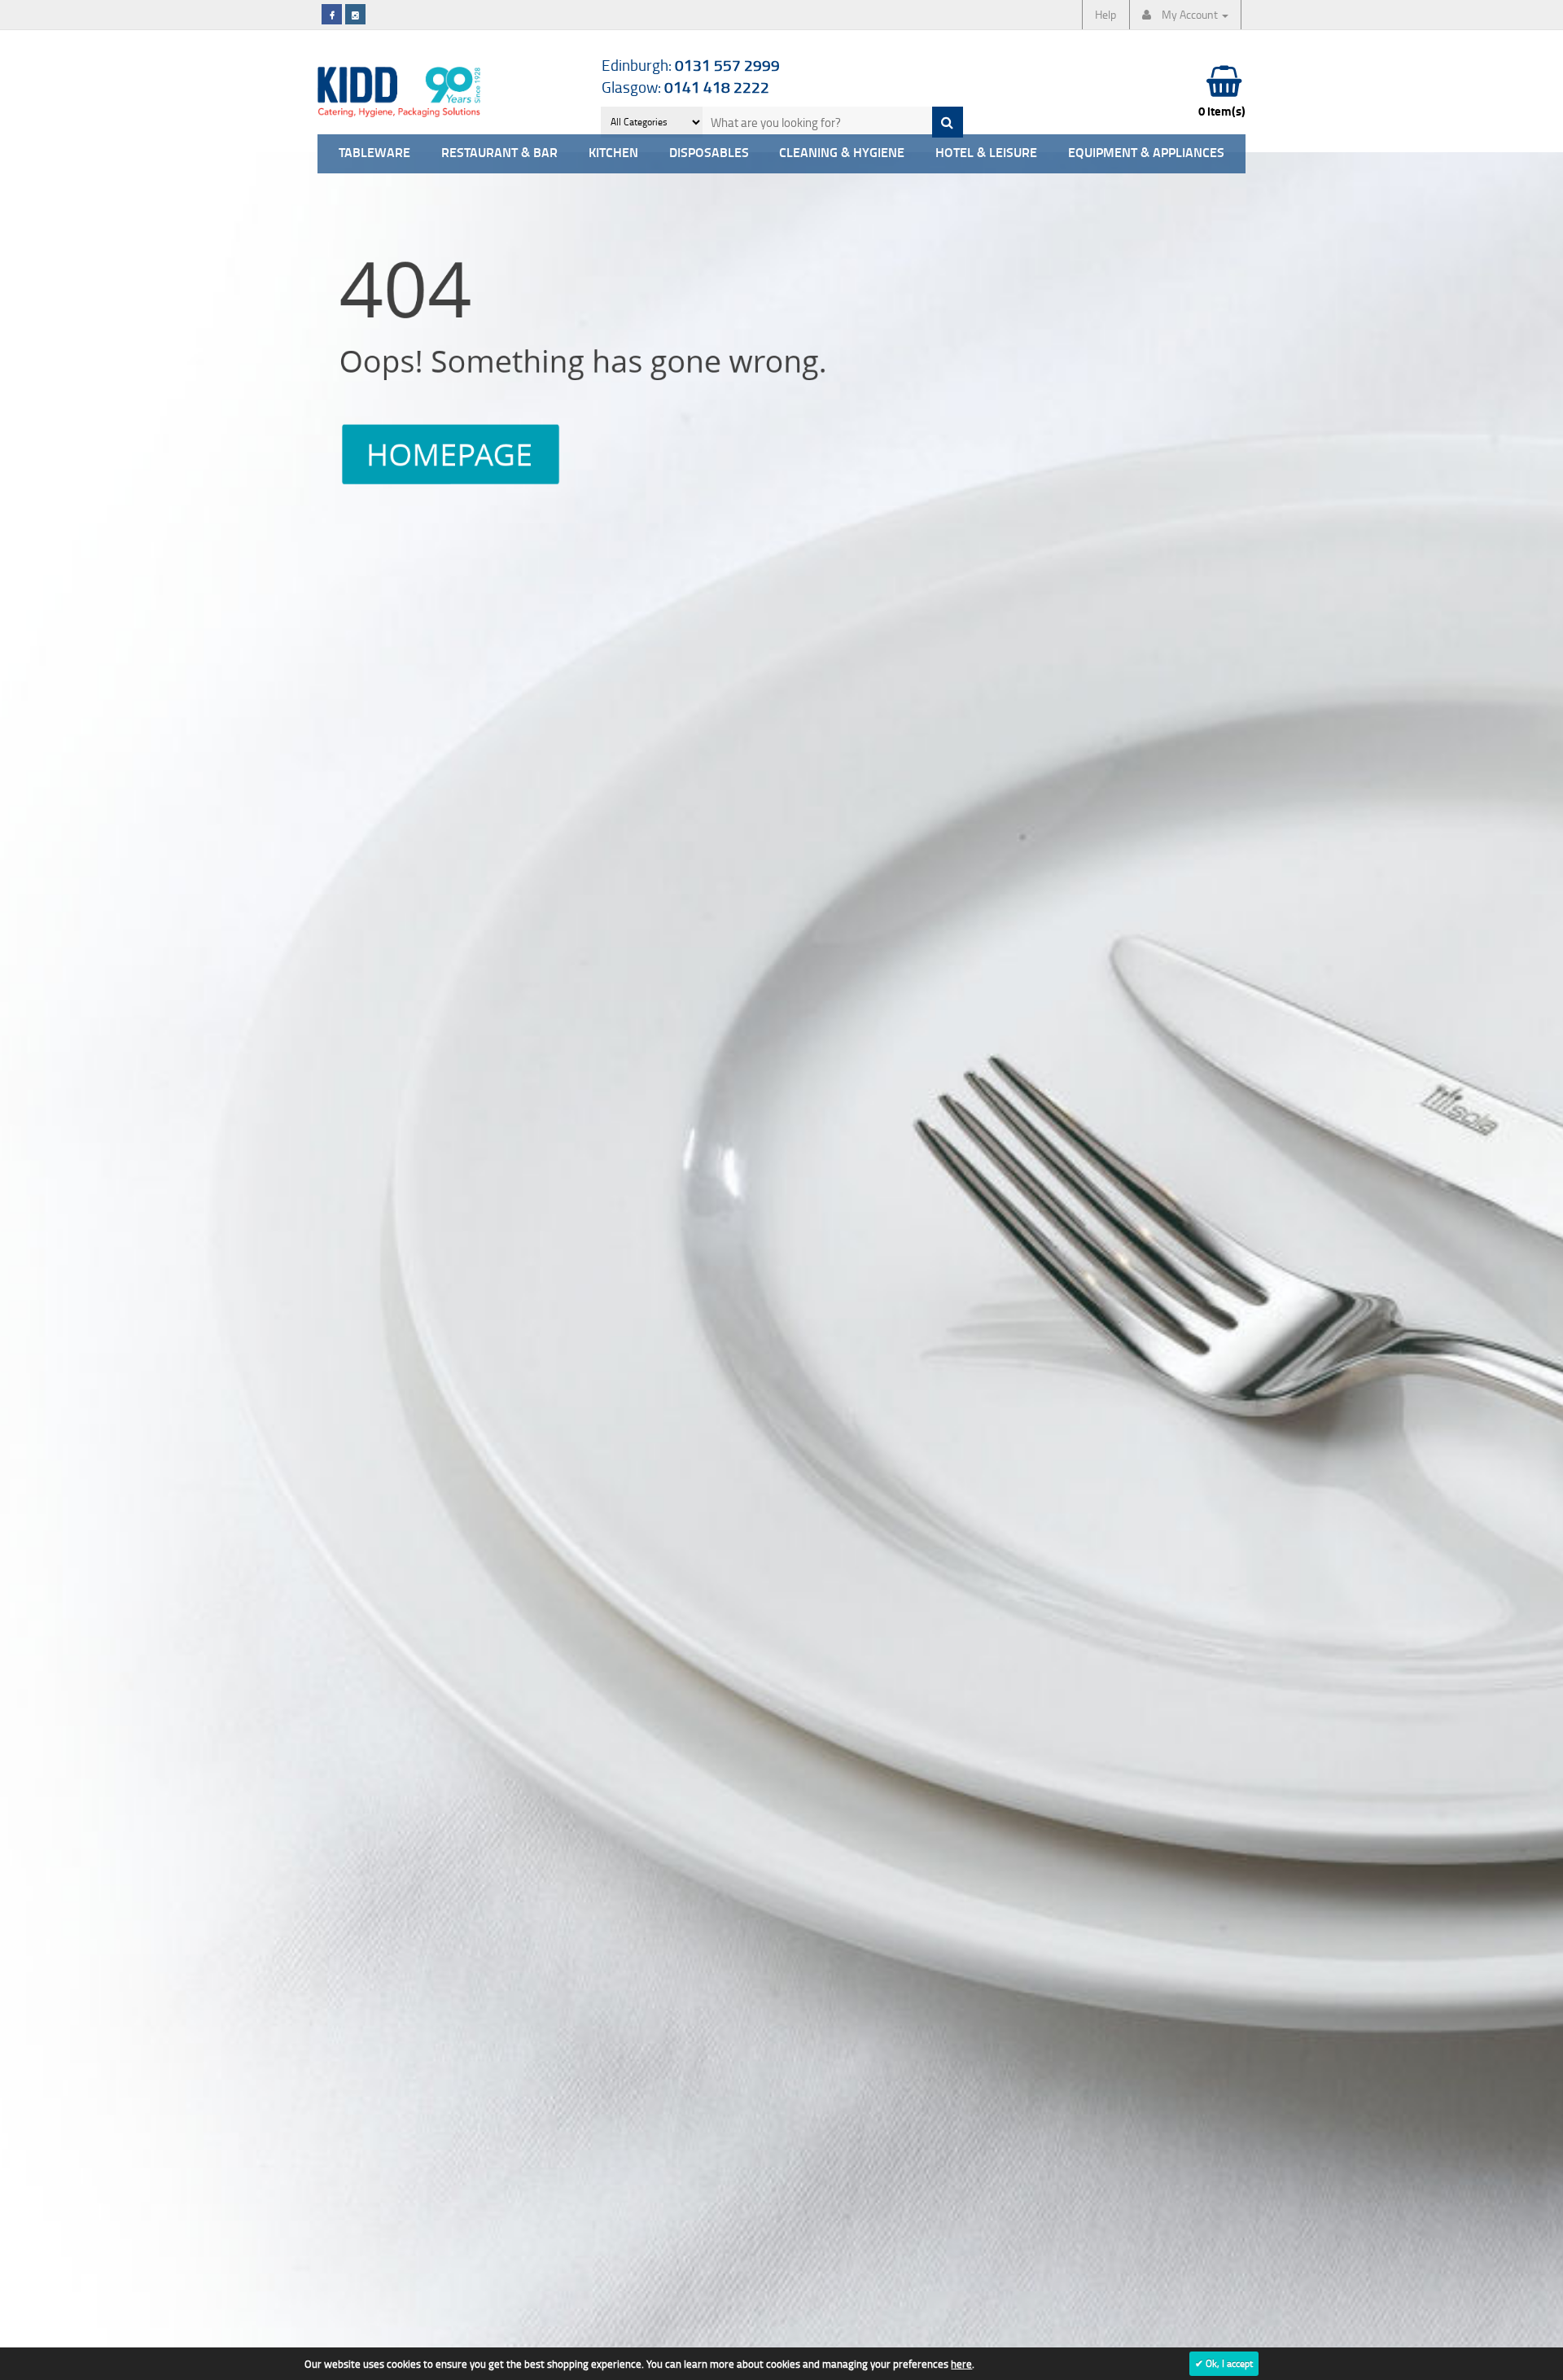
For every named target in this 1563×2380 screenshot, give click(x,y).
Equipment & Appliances (1146, 153)
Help (1105, 14)
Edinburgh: (691, 65)
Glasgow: (685, 87)
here (961, 2364)
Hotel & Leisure (986, 153)
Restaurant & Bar (499, 153)
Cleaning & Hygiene (842, 153)
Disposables (709, 153)
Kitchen (613, 153)
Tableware (374, 153)
